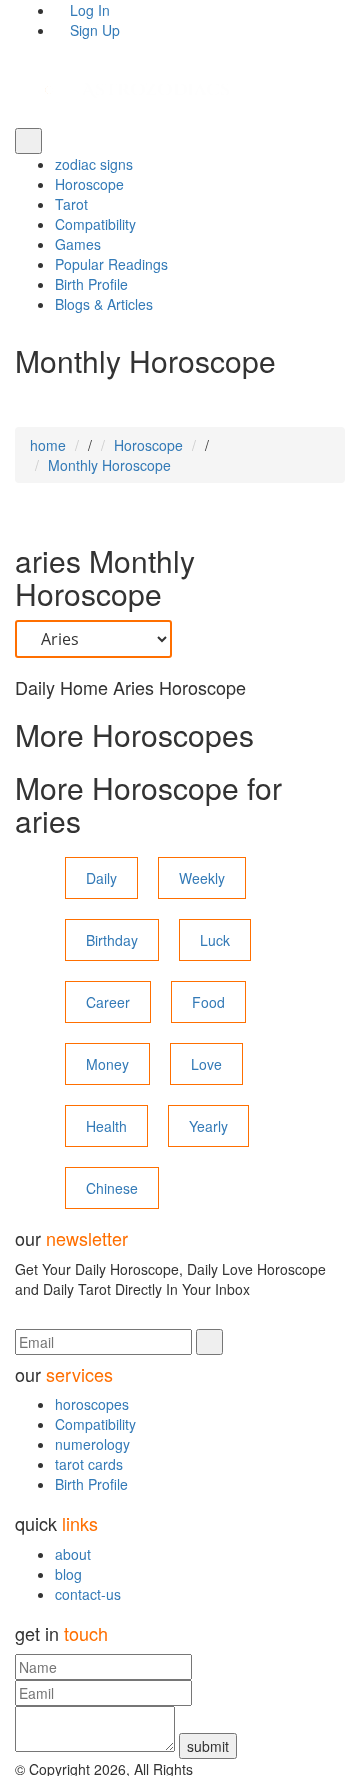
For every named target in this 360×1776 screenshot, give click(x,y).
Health (106, 1126)
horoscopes (92, 1404)
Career (108, 1002)
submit (208, 1746)
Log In (88, 10)
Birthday (112, 940)
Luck (215, 940)
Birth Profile (91, 284)
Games (78, 244)
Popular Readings (111, 264)
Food (208, 1002)
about (73, 1554)
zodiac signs (94, 164)
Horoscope (89, 184)
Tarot (71, 204)
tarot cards (89, 1464)
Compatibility (95, 224)
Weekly (202, 878)
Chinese (112, 1188)
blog (68, 1574)
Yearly (208, 1126)
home (48, 445)
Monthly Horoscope (109, 465)
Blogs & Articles (104, 304)
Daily (101, 878)
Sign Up (93, 30)
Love (206, 1064)
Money (107, 1064)
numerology (92, 1444)
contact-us (88, 1594)
